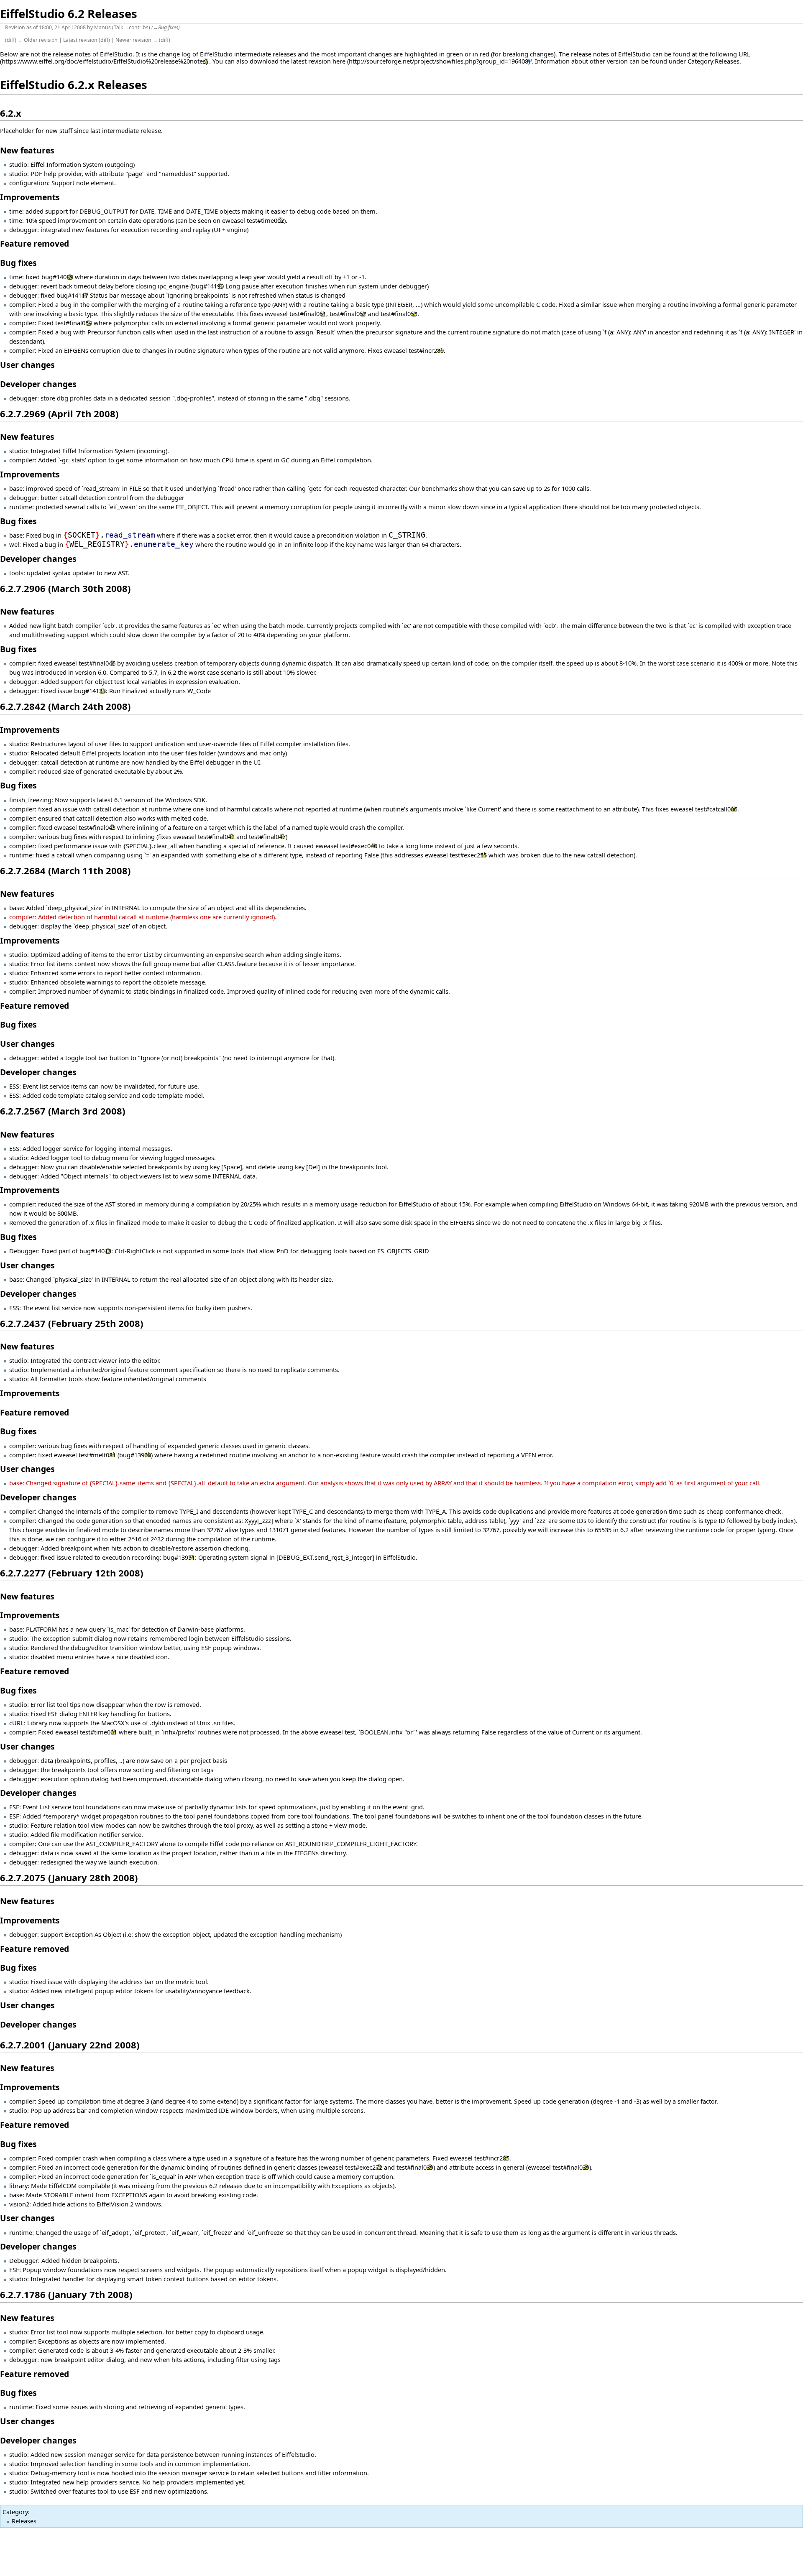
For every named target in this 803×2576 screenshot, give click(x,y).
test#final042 (216, 837)
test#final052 (348, 314)
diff (11, 40)
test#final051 (308, 314)
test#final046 (97, 663)
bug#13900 (135, 1455)
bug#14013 (95, 1251)
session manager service (100, 2454)
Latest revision (80, 40)
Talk (119, 27)
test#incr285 (492, 2158)
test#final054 (74, 323)
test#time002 (265, 220)
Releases (24, 2521)
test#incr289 (426, 350)
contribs (139, 27)
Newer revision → (137, 40)
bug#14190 (208, 286)
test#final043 (97, 827)
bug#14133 (90, 691)
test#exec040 (359, 846)
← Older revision (38, 40)
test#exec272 (364, 2167)
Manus (102, 27)
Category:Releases (713, 61)
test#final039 (415, 2167)
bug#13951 (179, 1557)
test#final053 (399, 314)
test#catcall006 (716, 809)
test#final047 (267, 837)
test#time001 (98, 1732)
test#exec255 (468, 855)
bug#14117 (72, 295)
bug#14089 (57, 277)
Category (15, 2512)
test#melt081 (97, 1455)
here (339, 61)
